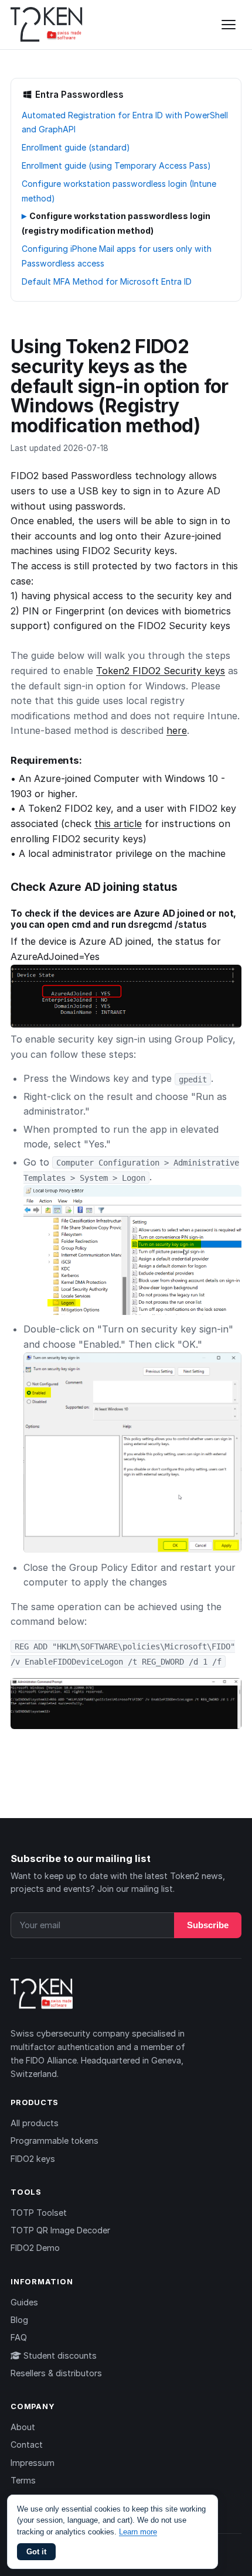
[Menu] (229, 25)
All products (35, 2123)
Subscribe (208, 1925)
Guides (24, 2302)
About (23, 2427)
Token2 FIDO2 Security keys (161, 671)
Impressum (33, 2463)
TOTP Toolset (39, 2213)
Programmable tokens (55, 2141)
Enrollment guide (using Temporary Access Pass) (116, 165)
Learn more (138, 2532)
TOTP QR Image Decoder (60, 2230)
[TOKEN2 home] (47, 25)
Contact (27, 2445)
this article (118, 824)
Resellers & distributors (56, 2373)
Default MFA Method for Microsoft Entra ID (107, 281)
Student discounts (59, 2355)
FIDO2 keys (33, 2159)
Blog (19, 2320)
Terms (23, 2480)
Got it (36, 2552)
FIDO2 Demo (35, 2248)
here (177, 730)
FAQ (19, 2337)
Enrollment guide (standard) (76, 147)
